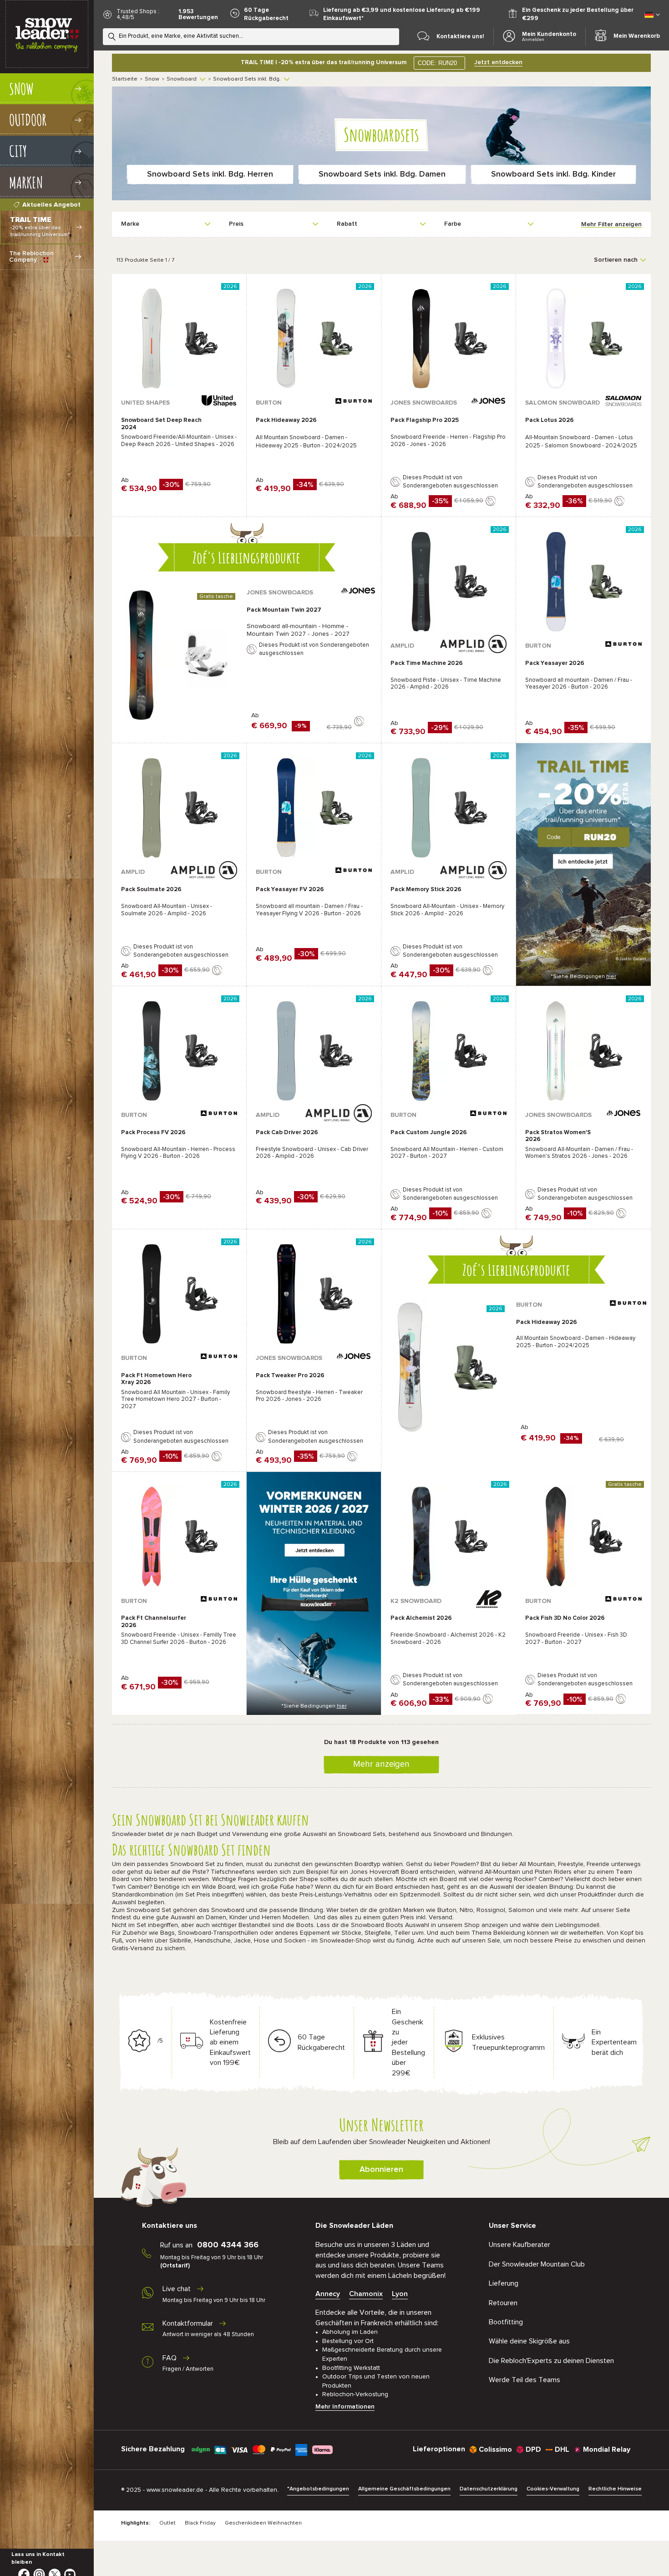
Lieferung (504, 2283)
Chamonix (366, 2294)
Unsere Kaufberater (519, 2245)
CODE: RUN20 (437, 63)
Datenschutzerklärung (489, 2489)
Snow (152, 79)
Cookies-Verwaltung (553, 2489)
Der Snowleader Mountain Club (537, 2264)
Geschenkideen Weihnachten (263, 2523)
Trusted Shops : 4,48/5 (138, 15)
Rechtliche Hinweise (615, 2489)
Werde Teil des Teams (525, 2380)
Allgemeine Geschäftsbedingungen (404, 2489)
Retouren (503, 2303)
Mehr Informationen (345, 2407)
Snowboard (182, 79)
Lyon (400, 2294)
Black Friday (200, 2523)
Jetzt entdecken (498, 62)
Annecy (328, 2294)
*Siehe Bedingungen (583, 977)
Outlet (167, 2523)
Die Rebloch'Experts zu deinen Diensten (551, 2361)
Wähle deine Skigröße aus (529, 2341)
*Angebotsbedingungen (318, 2489)
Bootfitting (506, 2322)
